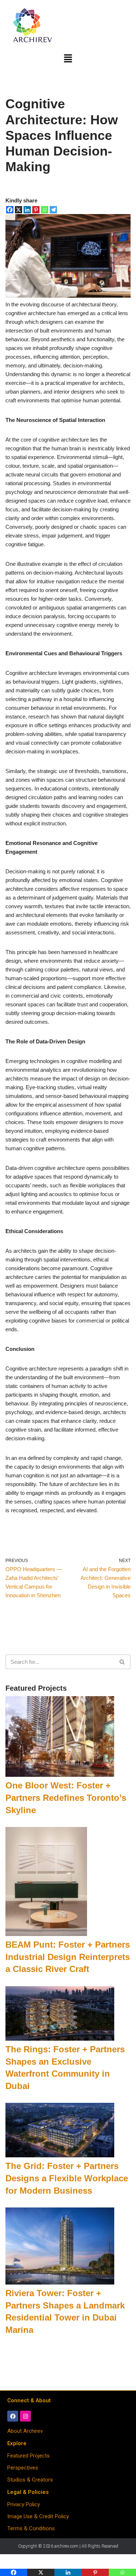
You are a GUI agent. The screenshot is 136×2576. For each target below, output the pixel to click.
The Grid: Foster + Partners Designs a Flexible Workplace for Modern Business (67, 2178)
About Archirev (25, 2431)
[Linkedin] (27, 210)
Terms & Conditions (31, 2528)
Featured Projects (28, 2456)
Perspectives (23, 2468)
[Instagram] (25, 2416)
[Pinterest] (36, 210)
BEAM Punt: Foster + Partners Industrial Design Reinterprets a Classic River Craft (68, 1957)
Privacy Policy (24, 2504)
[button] (68, 59)
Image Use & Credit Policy (38, 2516)
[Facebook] (10, 210)
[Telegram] (53, 210)
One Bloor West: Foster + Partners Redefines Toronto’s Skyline (66, 1798)
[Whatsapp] (45, 210)
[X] (18, 210)
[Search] (122, 1662)
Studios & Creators (30, 2480)
